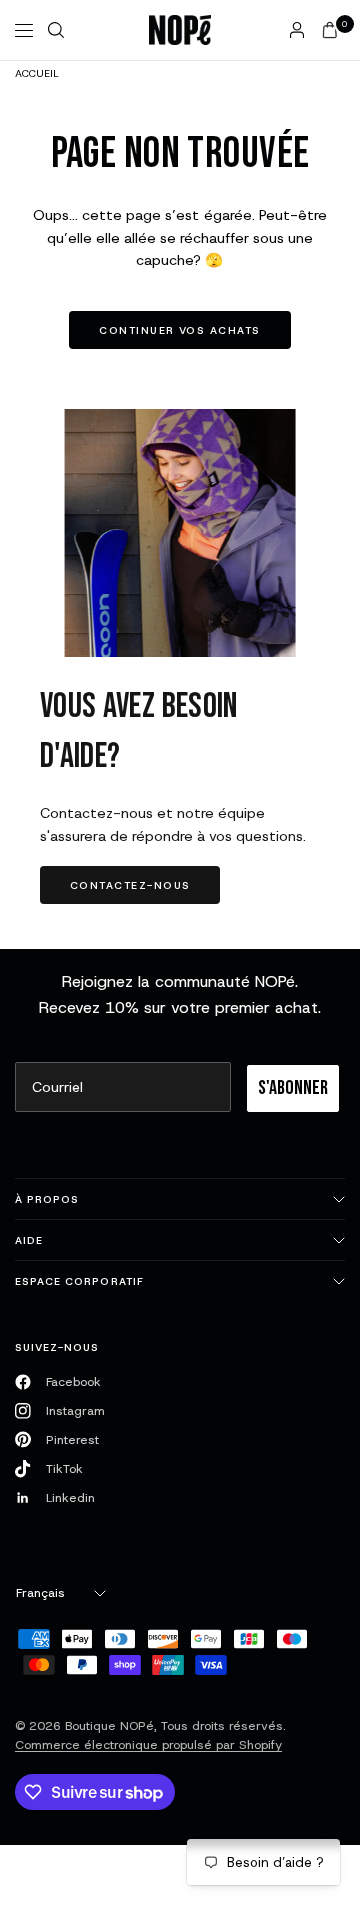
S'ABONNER (293, 1088)
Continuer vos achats (179, 330)
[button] (130, 885)
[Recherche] (56, 30)
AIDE (29, 1240)
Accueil (37, 73)
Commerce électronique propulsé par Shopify (148, 1744)
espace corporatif (79, 1281)
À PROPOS (47, 1199)
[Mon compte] (297, 30)
